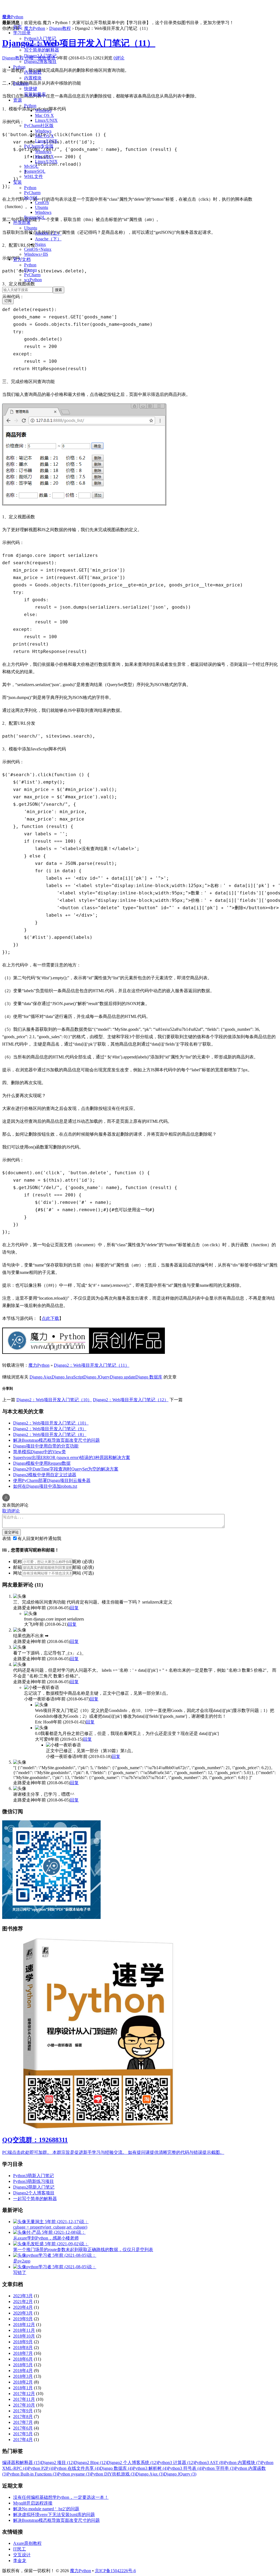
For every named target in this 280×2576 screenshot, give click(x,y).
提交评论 (11, 1532)
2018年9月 (23, 2342)
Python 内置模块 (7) (243, 2463)
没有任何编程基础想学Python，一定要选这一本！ (61, 2497)
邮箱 (17, 1567)
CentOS (42, 202)
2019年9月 (23, 2319)
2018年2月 (23, 2382)
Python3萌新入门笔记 (33, 2176)
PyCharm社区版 (39, 126)
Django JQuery (97, 1377)
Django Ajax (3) (150, 2474)
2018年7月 (23, 2353)
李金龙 (20, 2561)
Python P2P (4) (41, 2468)
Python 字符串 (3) (219, 2468)
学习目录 (22, 33)
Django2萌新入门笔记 (34, 2187)
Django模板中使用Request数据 (42, 1463)
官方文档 (22, 259)
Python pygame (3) (74, 2474)
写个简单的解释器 (42, 50)
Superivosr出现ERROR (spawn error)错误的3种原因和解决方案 (72, 1457)
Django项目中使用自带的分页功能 (46, 1446)
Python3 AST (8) (209, 2463)
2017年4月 (23, 2440)
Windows (43, 110)
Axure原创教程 (27, 2543)
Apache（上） (48, 233)
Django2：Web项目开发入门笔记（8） (50, 1434)
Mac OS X (44, 115)
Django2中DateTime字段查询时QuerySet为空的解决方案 (66, 1469)
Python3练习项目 (40, 44)
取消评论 (11, 1511)
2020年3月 (23, 2313)
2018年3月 (23, 2376)
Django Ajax (41, 1377)
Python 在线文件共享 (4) (77, 2468)
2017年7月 (23, 2422)
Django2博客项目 (40, 61)
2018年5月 (23, 2365)
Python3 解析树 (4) (150, 2468)
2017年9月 (23, 2411)
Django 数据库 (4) (116, 2468)
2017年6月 (23, 2428)
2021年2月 (23, 2302)
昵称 (17, 1562)
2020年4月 (23, 2307)
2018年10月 (24, 2336)
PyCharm (32, 193)
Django (30, 270)
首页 (17, 27)
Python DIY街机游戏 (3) (113, 2474)
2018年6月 (23, 2359)
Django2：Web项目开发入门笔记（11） (79, 43)
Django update (123, 1377)
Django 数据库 (149, 1377)
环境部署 (22, 222)
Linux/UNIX (46, 120)
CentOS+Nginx (38, 249)
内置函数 (33, 72)
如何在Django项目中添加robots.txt (45, 1486)
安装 (17, 182)
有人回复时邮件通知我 (39, 1539)
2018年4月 (23, 2371)
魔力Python (13, 17)
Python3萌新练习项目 (33, 2181)
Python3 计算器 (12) (176, 2463)
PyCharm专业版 (39, 146)
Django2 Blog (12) (91, 2463)
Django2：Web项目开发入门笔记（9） (50, 1429)
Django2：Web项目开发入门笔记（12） (131, 1400)
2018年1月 (23, 2388)
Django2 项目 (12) (58, 2463)
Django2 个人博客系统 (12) (132, 2463)
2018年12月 (24, 2325)
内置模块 (33, 78)
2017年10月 (24, 2405)
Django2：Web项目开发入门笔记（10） (54, 1400)
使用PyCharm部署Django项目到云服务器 (52, 1480)
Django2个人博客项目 (34, 2193)
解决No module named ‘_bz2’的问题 (46, 2509)
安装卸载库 (35, 94)
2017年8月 (23, 2417)
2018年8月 (23, 2348)
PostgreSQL (35, 171)
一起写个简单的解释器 (35, 2199)
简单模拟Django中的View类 (40, 1452)
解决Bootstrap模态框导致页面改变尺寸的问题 (56, 1440)
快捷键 (31, 89)
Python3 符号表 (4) (185, 2468)
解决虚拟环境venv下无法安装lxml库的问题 (54, 2515)
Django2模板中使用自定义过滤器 (45, 1475)
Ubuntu (42, 207)
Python (19, 67)
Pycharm (21, 83)
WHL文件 (33, 176)
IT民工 (20, 2549)
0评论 (119, 58)
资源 (17, 100)
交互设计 (22, 2555)
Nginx (40, 244)
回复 (74, 1608)
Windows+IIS (36, 254)
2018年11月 (24, 2330)
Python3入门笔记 (40, 38)
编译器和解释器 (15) (22, 2463)
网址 (17, 1573)
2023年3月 (23, 2296)
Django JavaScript (68, 1377)
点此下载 (50, 1318)
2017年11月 (24, 2399)
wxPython (33, 280)
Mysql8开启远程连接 (33, 2503)
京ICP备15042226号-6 (115, 2571)
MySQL (31, 166)
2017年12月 (24, 2394)
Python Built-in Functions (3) (32, 2474)
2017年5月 (23, 2434)
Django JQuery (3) (180, 2474)
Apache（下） (48, 239)
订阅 (8, 301)
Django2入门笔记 (40, 56)
